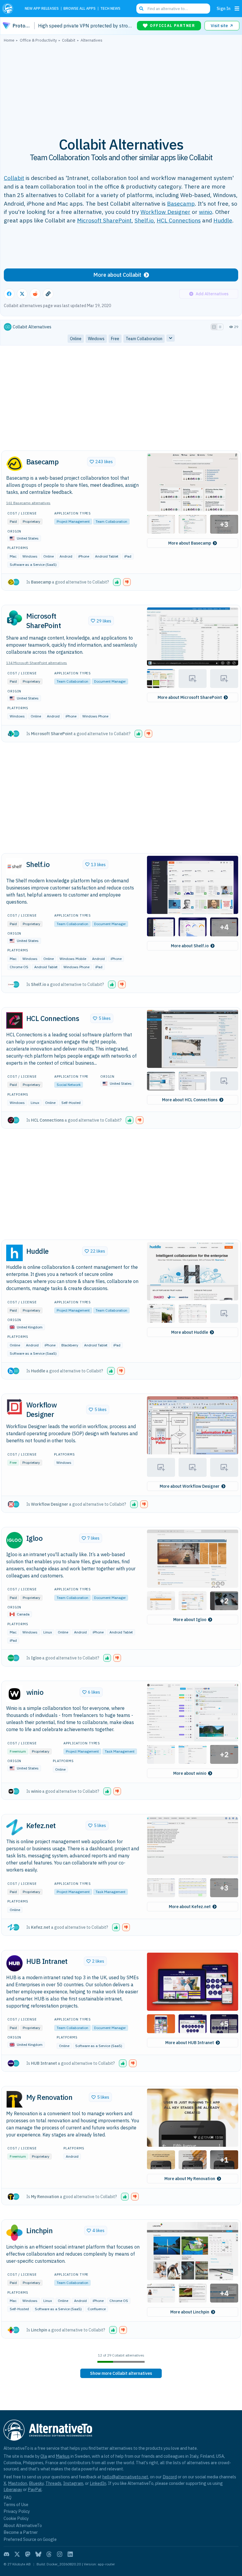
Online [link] (76, 339)
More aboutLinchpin (190, 2312)
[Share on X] (22, 294)
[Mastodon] (28, 2554)
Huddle (223, 220)
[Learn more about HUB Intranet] (14, 1963)
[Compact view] (220, 327)
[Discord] (6, 2554)
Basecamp (181, 203)
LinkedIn (98, 2483)
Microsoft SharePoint (104, 220)
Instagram (73, 2483)
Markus (63, 2456)
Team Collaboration (111, 521)
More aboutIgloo (190, 1620)
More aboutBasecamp (190, 543)
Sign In (224, 8)
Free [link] (115, 339)
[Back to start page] (9, 9)
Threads (53, 2483)
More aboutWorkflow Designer (190, 1486)
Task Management (120, 1751)
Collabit (14, 178)
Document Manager (110, 681)
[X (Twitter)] (17, 2554)
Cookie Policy (16, 2518)
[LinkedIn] (70, 2554)
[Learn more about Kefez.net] (14, 1827)
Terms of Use (16, 2504)
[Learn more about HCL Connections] (14, 1020)
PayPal (35, 2489)
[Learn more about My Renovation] (14, 2099)
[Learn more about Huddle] (14, 1253)
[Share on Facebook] (9, 294)
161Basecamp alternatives (28, 503)
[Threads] (49, 2554)
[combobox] (173, 9)
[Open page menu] (237, 9)
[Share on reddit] (35, 294)
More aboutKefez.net (190, 1907)
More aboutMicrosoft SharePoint (190, 697)
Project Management (73, 521)
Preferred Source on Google (30, 2539)
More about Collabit (117, 275)
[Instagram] (60, 2554)
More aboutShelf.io (190, 946)
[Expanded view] (214, 327)
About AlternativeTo (23, 2525)
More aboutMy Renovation (190, 2179)
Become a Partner (21, 2532)
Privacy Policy (17, 2511)
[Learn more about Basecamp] (14, 464)
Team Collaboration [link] (144, 339)
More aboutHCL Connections (190, 1100)
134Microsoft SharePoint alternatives (37, 663)
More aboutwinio (190, 1773)
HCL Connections (179, 220)
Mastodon (18, 2483)
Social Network (69, 1085)
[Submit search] (141, 9)
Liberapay (13, 2489)
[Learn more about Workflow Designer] (14, 1407)
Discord (170, 2477)
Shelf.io (144, 220)
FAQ (8, 2497)
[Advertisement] (121, 86)
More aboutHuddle (190, 1332)
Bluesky (36, 2483)
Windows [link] (96, 339)
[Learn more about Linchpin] (14, 2233)
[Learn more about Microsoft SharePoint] (14, 618)
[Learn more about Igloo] (14, 1540)
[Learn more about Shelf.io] (14, 866)
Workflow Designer (165, 212)
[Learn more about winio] (14, 1694)
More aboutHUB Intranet (190, 2043)
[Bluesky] (38, 2554)
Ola (44, 2456)
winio (206, 212)
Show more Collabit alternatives (121, 2373)
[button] (193, 482)
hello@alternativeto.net (125, 2477)
